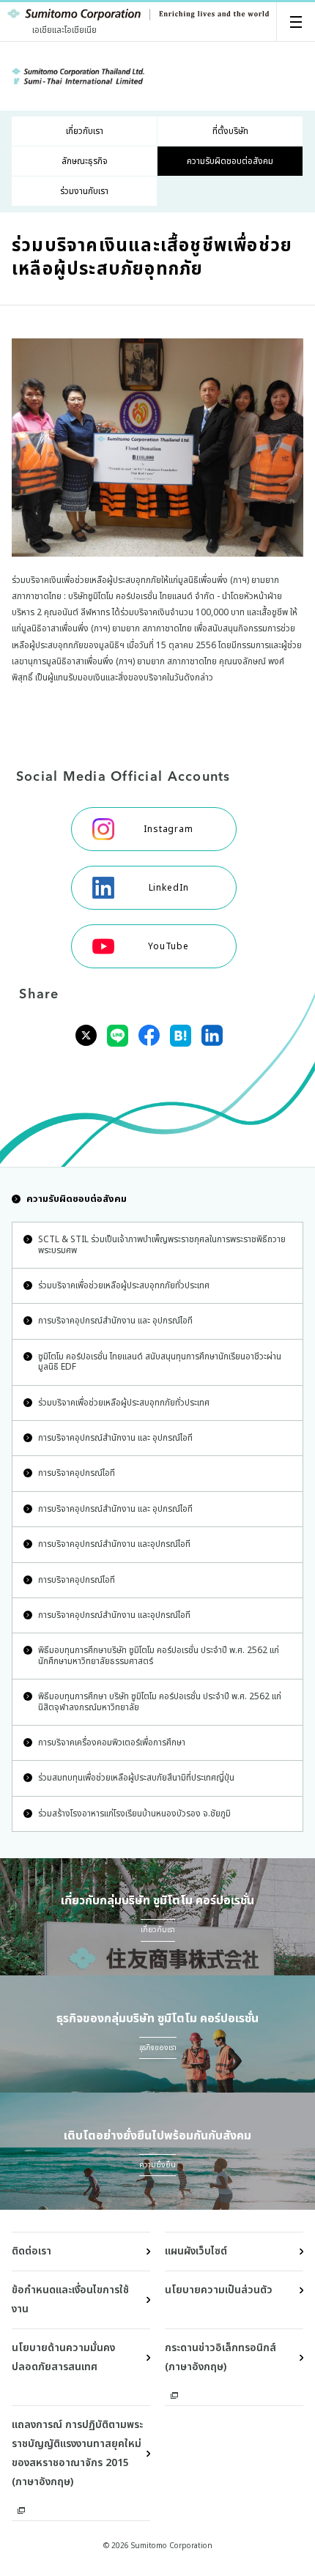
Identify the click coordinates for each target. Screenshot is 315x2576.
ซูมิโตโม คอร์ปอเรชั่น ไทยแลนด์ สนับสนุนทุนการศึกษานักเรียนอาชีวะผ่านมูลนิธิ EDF (160, 1362)
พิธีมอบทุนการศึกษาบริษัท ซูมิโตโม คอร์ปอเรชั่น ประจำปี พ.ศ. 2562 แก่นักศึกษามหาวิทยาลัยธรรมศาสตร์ (159, 1655)
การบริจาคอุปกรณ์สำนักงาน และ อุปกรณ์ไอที (115, 1321)
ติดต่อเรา (31, 2251)
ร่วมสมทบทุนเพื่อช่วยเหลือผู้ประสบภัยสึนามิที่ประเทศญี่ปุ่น (136, 1778)
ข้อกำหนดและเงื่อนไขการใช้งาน (70, 2300)
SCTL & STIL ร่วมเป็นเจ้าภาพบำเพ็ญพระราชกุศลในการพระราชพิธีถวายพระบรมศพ (162, 1244)
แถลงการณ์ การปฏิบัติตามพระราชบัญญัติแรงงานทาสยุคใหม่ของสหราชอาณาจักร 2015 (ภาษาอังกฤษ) (77, 2453)
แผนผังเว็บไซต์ (196, 2251)
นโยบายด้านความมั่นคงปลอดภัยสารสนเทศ (63, 2357)
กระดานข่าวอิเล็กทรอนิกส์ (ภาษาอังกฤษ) (220, 2357)
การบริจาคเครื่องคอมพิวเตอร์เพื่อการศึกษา (112, 1742)
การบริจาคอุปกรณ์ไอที (77, 1473)
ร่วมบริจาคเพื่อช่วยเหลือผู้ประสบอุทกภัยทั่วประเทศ (124, 1285)
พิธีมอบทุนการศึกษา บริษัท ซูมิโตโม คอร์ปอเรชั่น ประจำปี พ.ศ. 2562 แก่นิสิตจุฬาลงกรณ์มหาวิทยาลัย (160, 1701)
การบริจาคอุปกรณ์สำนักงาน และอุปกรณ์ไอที (114, 1544)
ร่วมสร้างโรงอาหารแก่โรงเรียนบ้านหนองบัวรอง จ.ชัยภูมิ (134, 1814)
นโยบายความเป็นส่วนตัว (219, 2290)
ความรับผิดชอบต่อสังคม (77, 1199)
